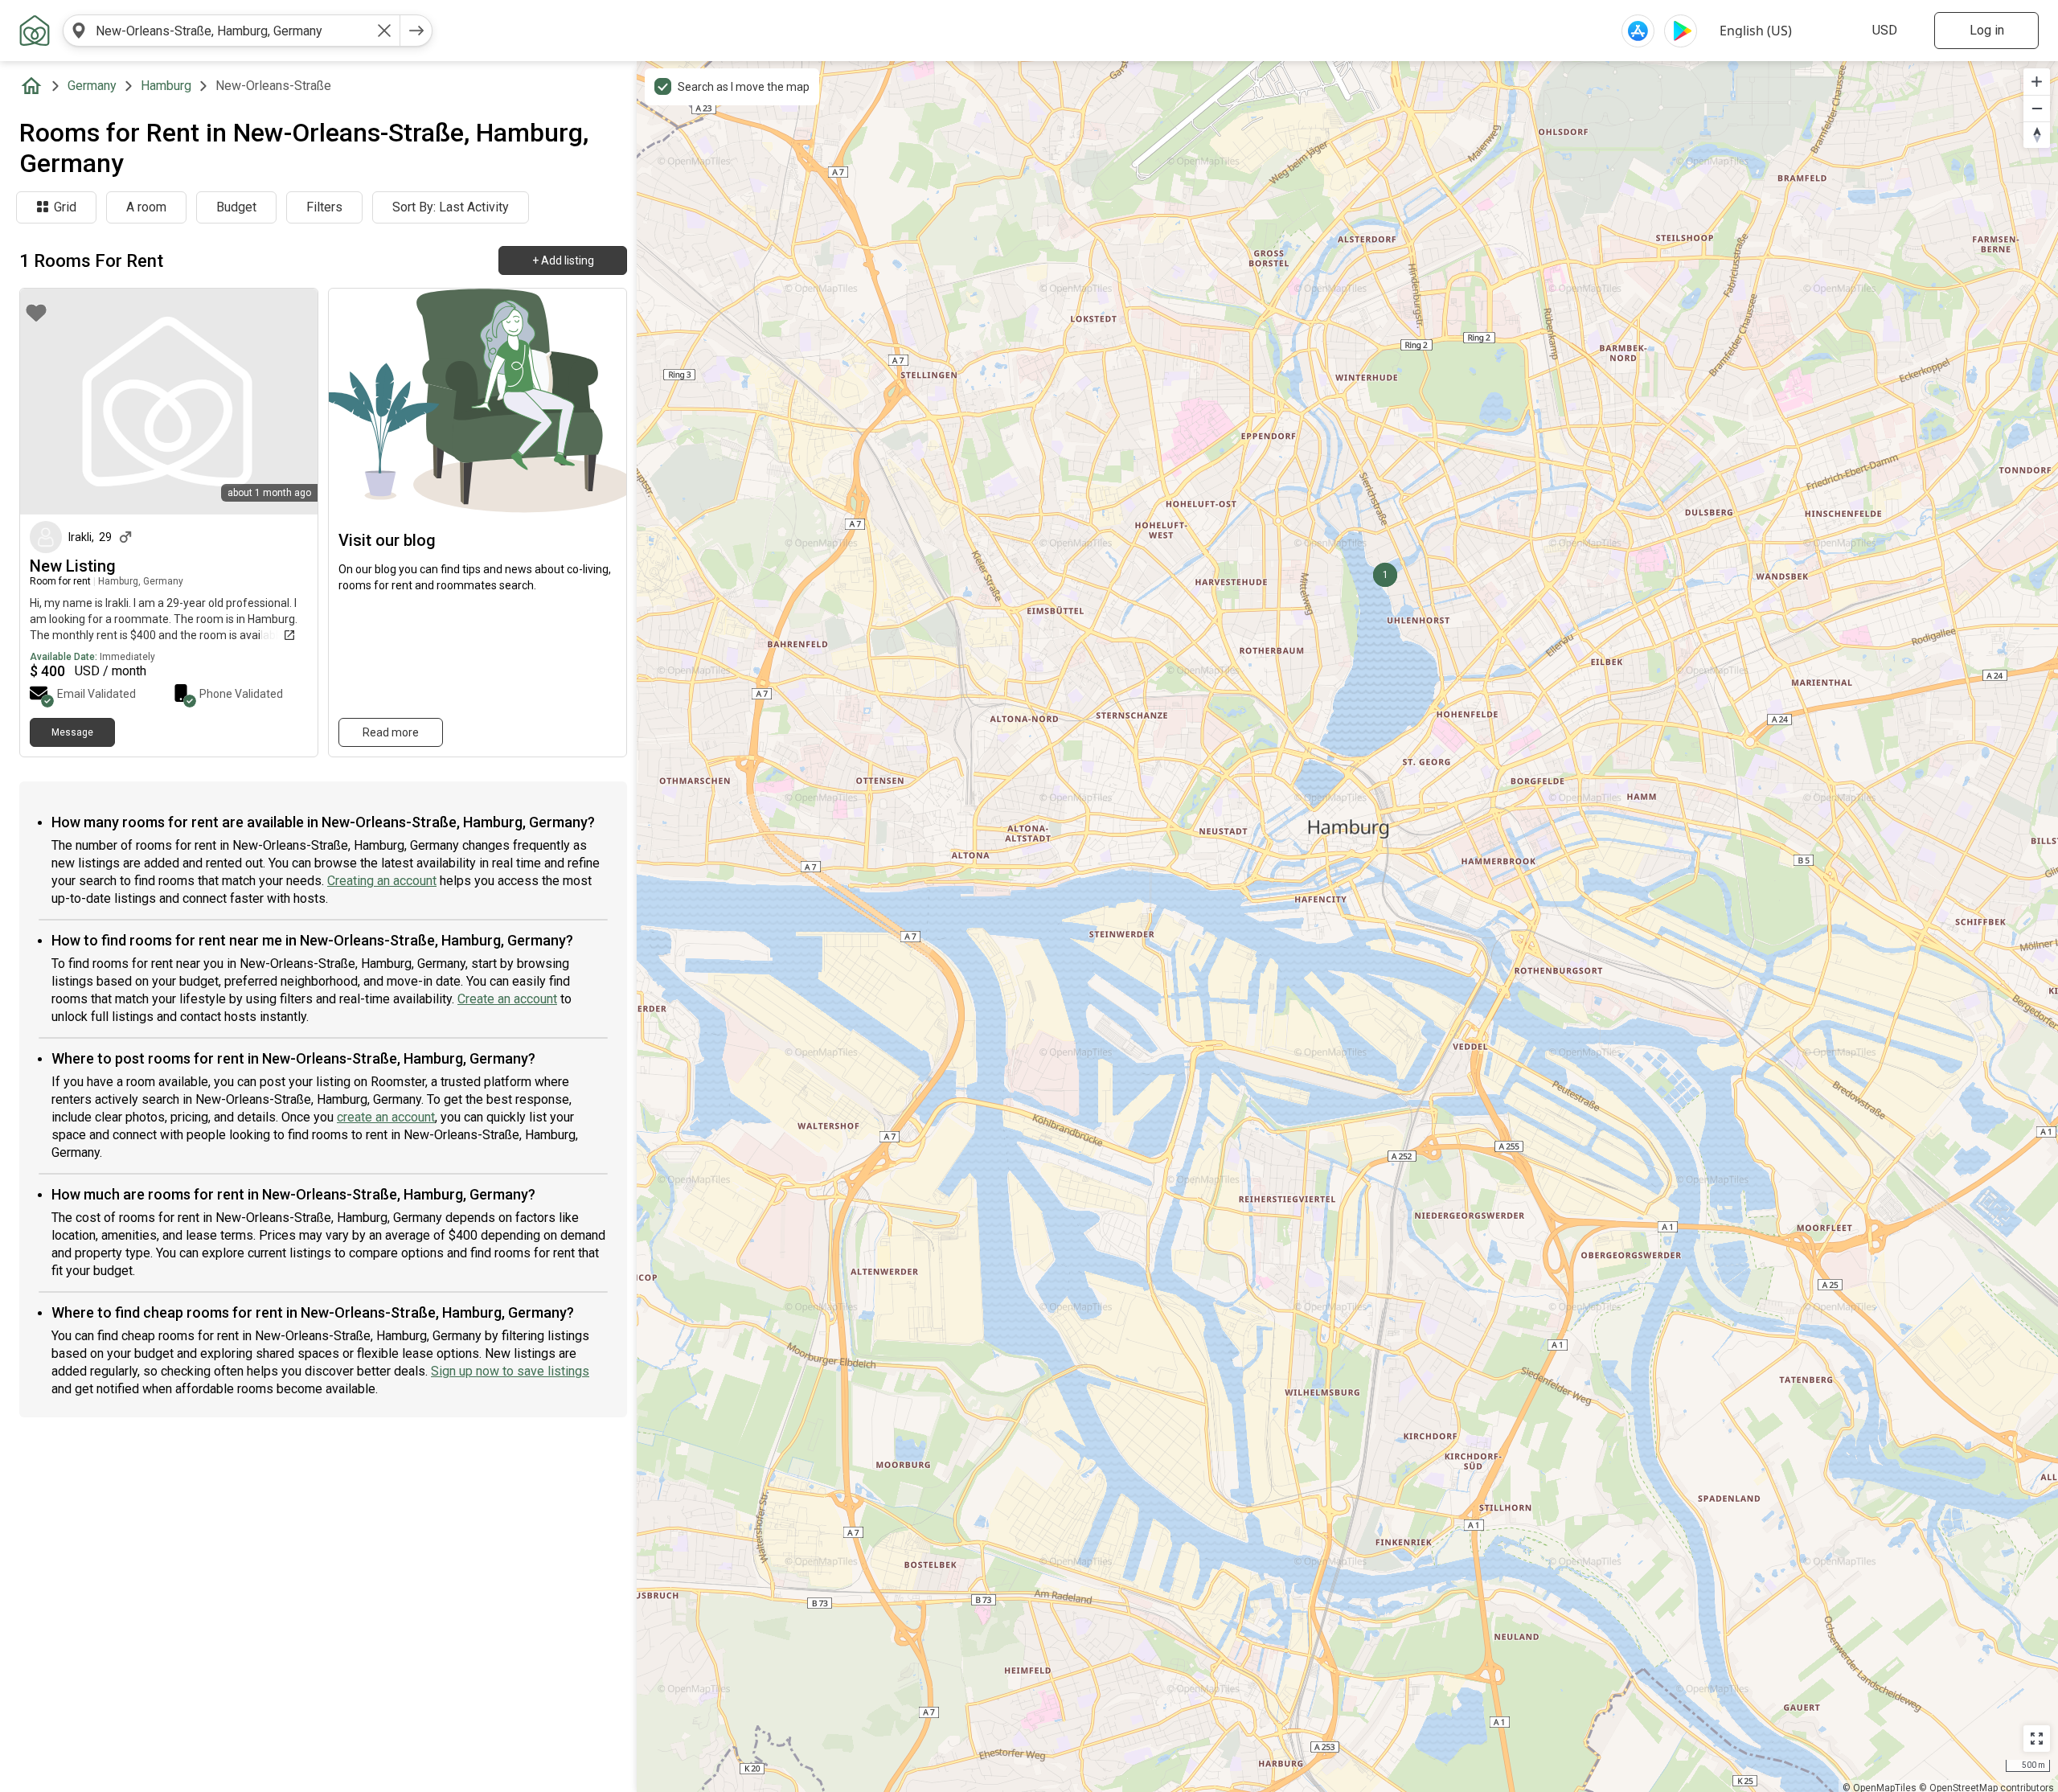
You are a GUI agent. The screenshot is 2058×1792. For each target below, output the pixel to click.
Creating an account (382, 881)
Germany (92, 86)
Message (72, 732)
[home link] (35, 31)
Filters (324, 207)
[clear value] (384, 31)
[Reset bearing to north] (2037, 135)
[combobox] (232, 31)
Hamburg (166, 86)
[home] (35, 86)
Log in (1987, 30)
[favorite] (36, 313)
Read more (391, 732)
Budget (236, 207)
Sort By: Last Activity (451, 207)
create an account (386, 1117)
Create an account (507, 999)
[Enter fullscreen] (2037, 1739)
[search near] (79, 31)
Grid (65, 207)
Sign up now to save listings (510, 1371)
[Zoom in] (2037, 82)
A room (146, 207)
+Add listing (563, 260)
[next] (416, 31)
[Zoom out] (2037, 108)
